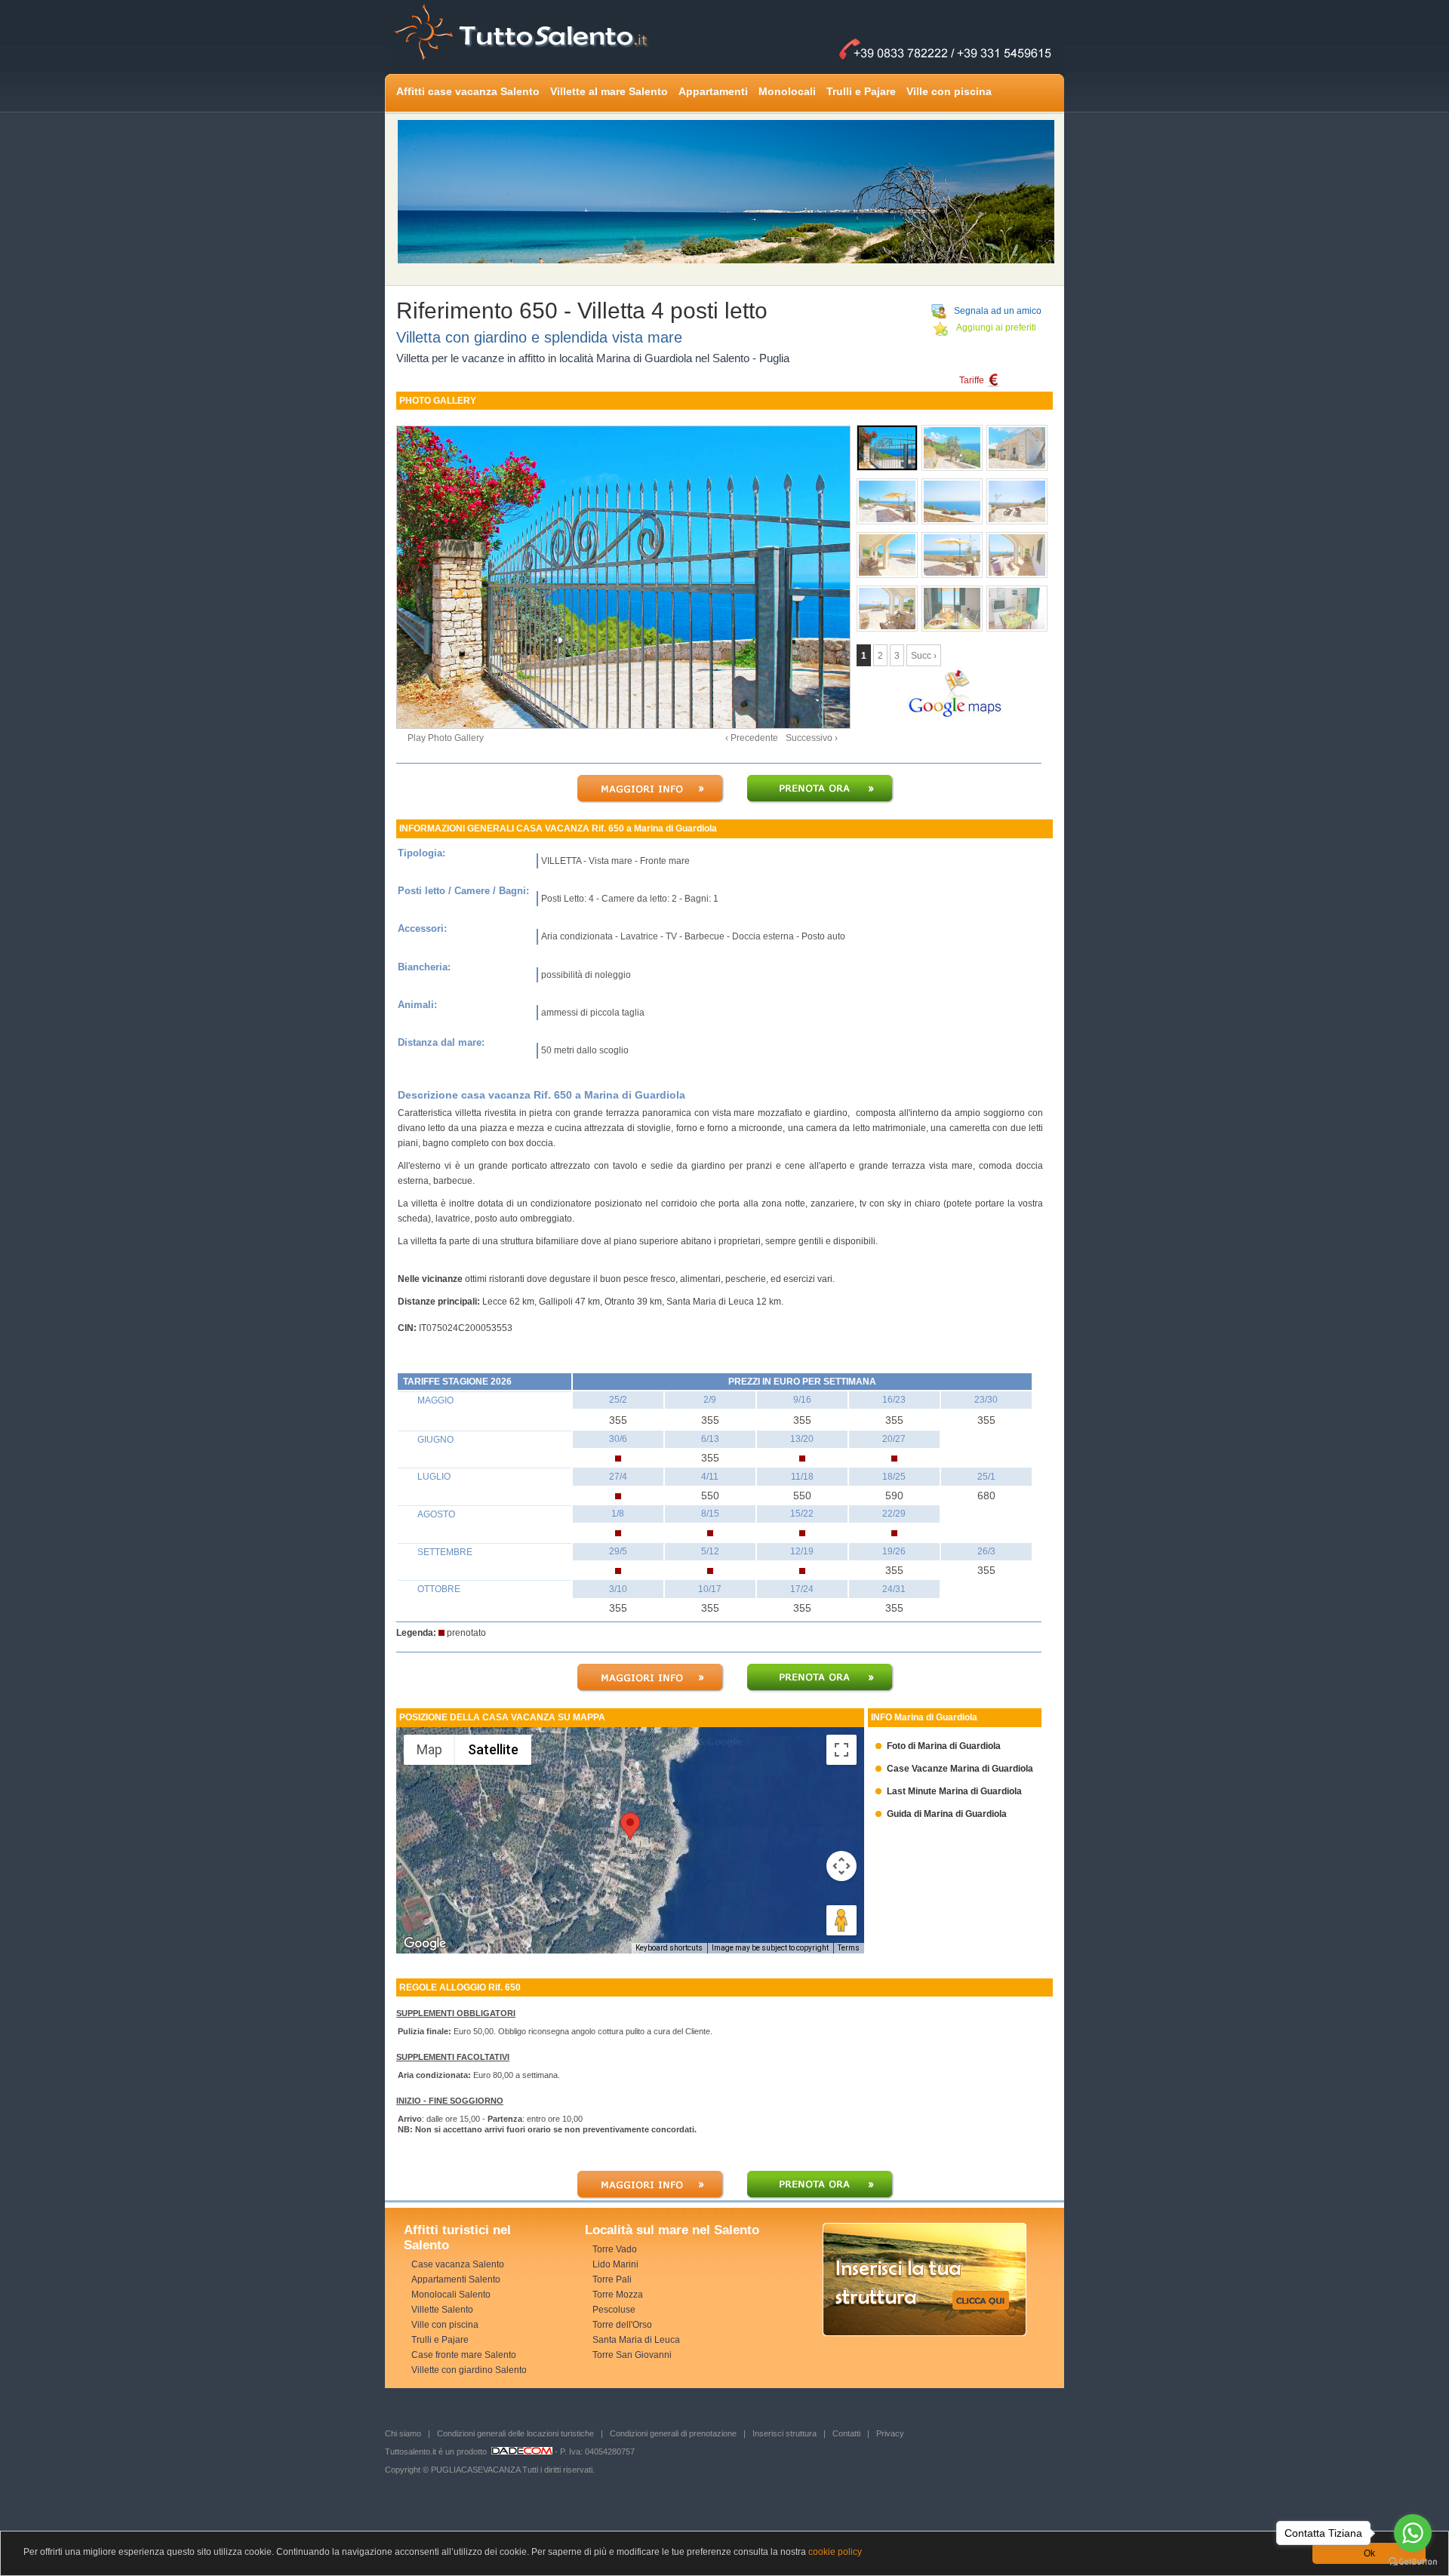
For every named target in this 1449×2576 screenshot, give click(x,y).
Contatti (846, 2433)
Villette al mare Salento (609, 91)
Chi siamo (403, 2433)
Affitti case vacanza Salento (468, 91)
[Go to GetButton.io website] (1413, 2561)
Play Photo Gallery (446, 738)
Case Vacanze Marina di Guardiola (954, 1769)
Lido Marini (615, 2264)
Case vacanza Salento (458, 2264)
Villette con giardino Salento (469, 2370)
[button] (630, 1826)
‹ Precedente (752, 738)
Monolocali (787, 91)
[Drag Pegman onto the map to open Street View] (841, 1920)
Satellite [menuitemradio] (493, 1749)
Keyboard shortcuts (669, 1948)
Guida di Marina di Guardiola (941, 1814)
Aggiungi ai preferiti (996, 327)
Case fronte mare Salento (464, 2355)
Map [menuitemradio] (429, 1749)
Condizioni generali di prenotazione (673, 2433)
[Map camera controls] (841, 1866)
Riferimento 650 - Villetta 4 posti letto (582, 310)
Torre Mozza (618, 2295)
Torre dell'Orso (622, 2325)
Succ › (924, 656)
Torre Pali (612, 2279)
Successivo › (812, 738)
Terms (849, 1948)
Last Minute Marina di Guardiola (949, 1791)
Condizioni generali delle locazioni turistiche (515, 2433)
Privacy (890, 2433)
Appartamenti (713, 91)
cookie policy (835, 2552)
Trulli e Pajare (861, 91)
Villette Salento (442, 2310)
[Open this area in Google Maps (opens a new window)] (425, 1944)
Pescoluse (614, 2310)
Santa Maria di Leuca (636, 2340)
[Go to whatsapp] (1413, 2533)
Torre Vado (615, 2249)
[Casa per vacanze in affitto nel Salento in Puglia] (611, 569)
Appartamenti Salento (456, 2279)
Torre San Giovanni (632, 2355)
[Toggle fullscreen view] (841, 1750)
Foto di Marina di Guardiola (938, 1746)
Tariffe (973, 380)
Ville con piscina (949, 91)
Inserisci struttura (784, 2433)
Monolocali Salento (451, 2295)
